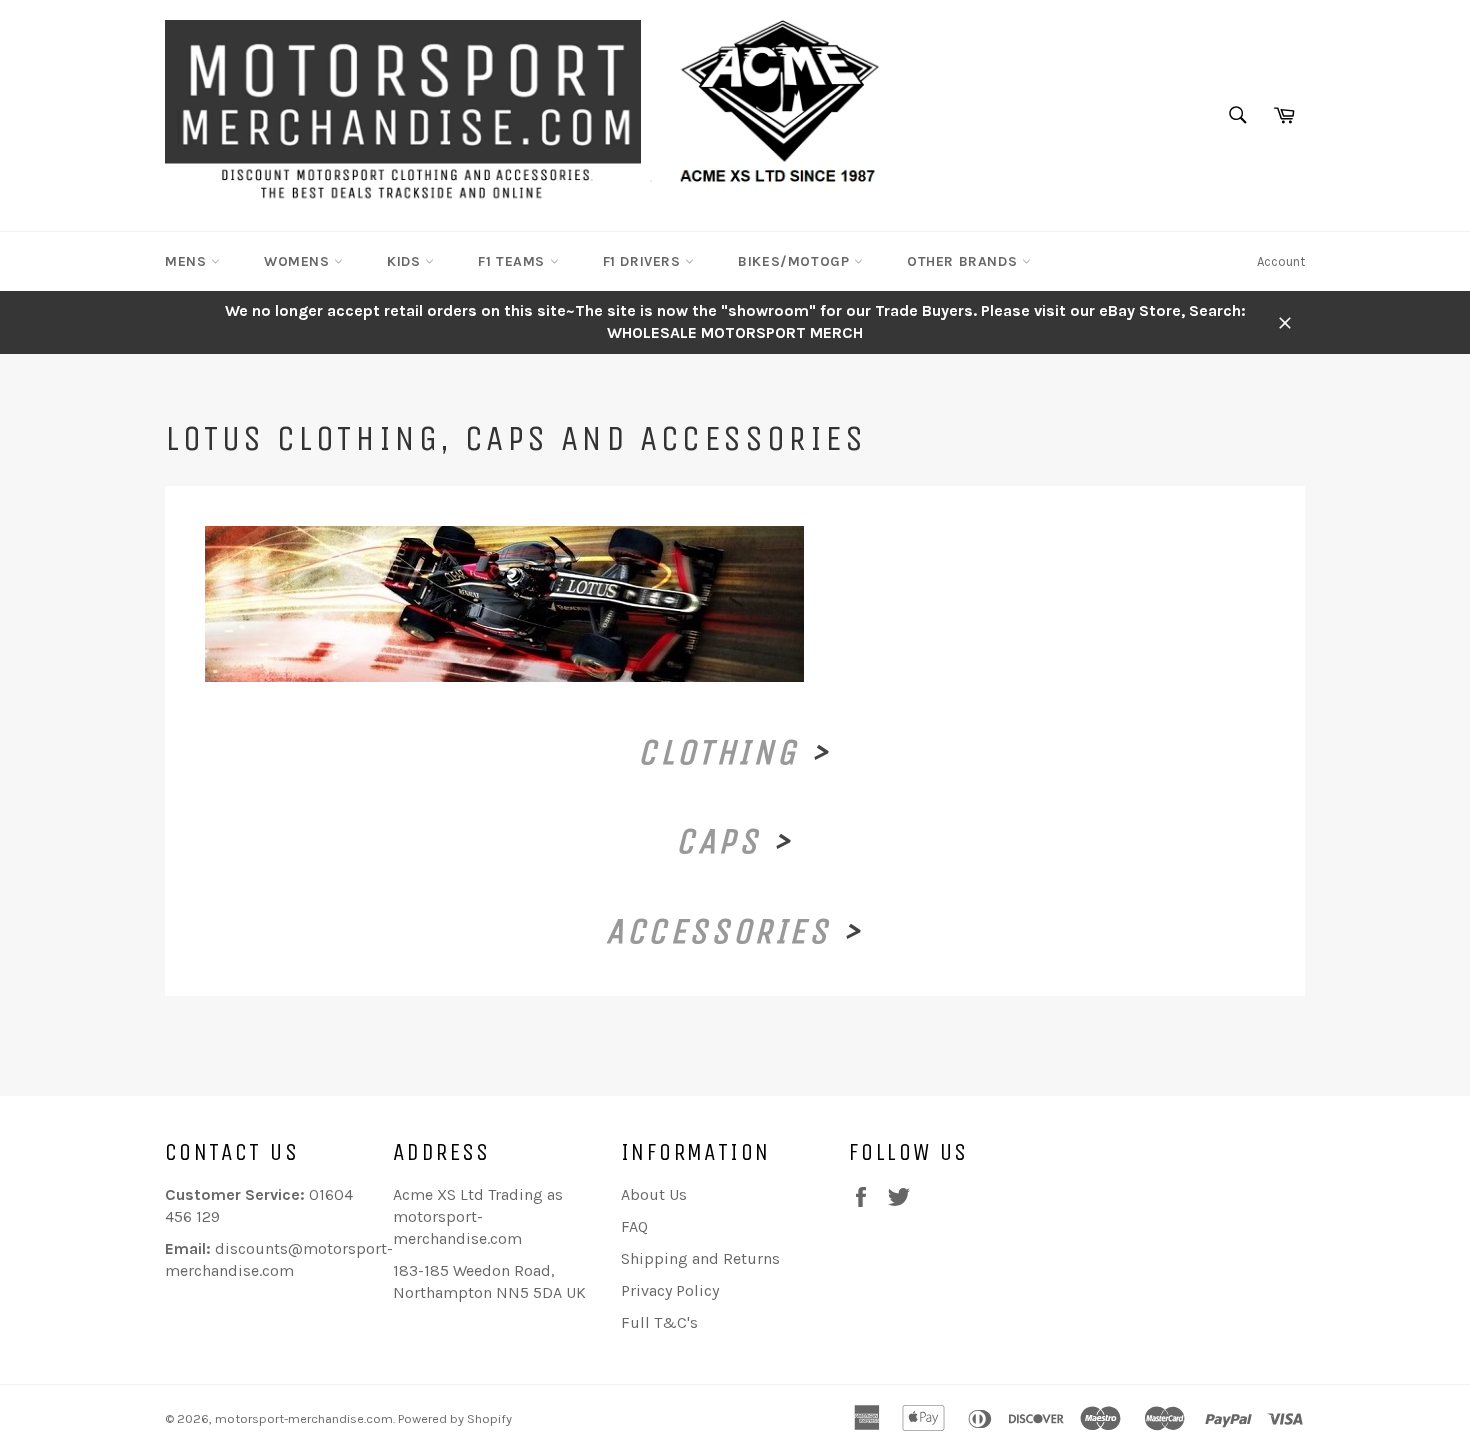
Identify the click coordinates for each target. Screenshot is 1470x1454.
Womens (299, 261)
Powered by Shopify (455, 1418)
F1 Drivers (644, 261)
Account (1281, 261)
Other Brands (964, 261)
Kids (406, 261)
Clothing (718, 752)
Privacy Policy (670, 1290)
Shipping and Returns (700, 1258)
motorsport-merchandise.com (304, 1418)
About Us (654, 1194)
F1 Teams (513, 261)
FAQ (634, 1226)
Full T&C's (659, 1322)
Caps (718, 841)
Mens (188, 261)
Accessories (718, 931)
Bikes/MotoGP (796, 261)
